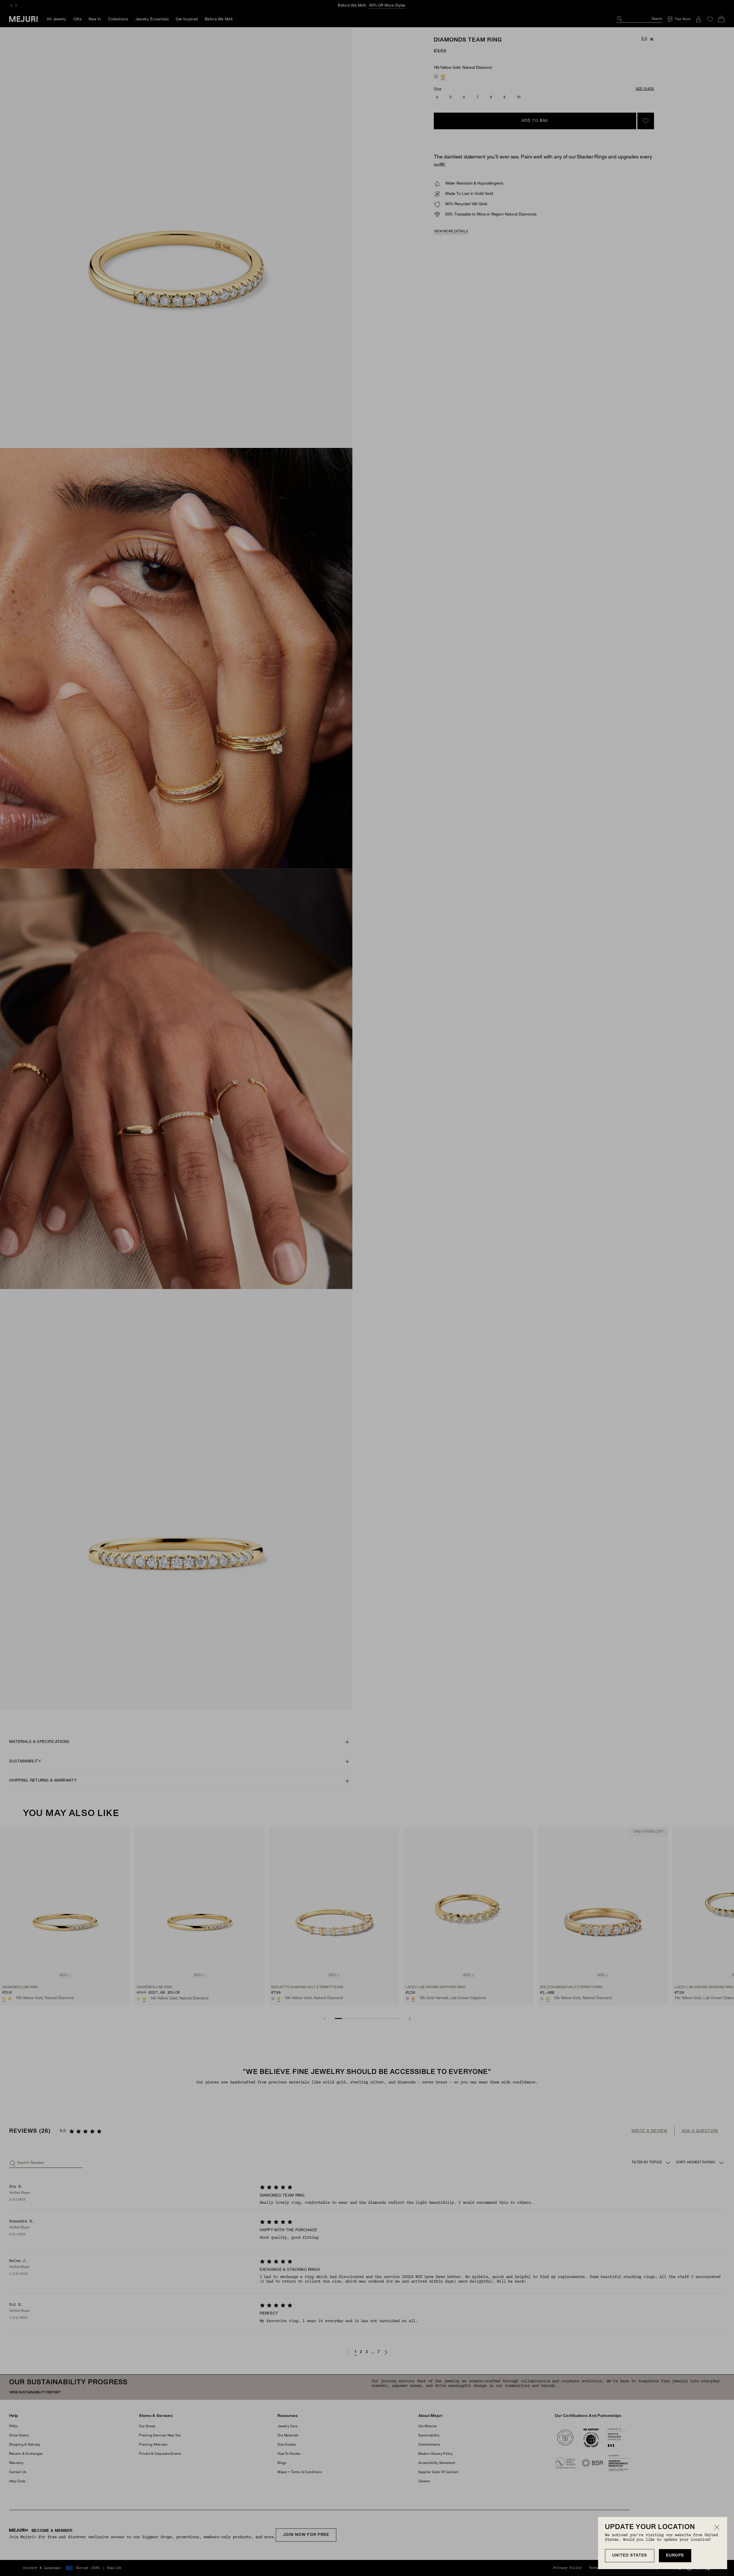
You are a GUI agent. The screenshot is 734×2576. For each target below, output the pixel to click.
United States (630, 2556)
